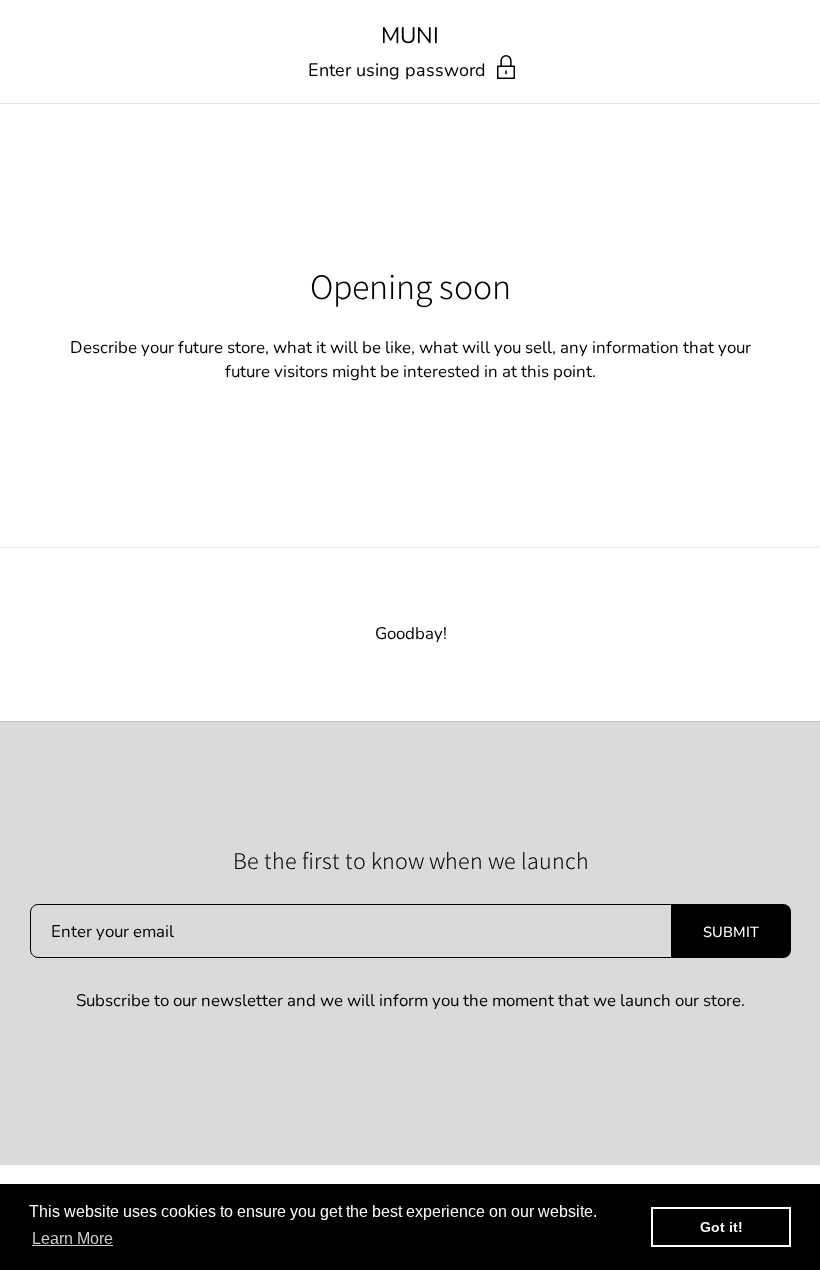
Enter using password (399, 70)
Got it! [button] (721, 1227)
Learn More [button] (72, 1238)
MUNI (410, 36)
